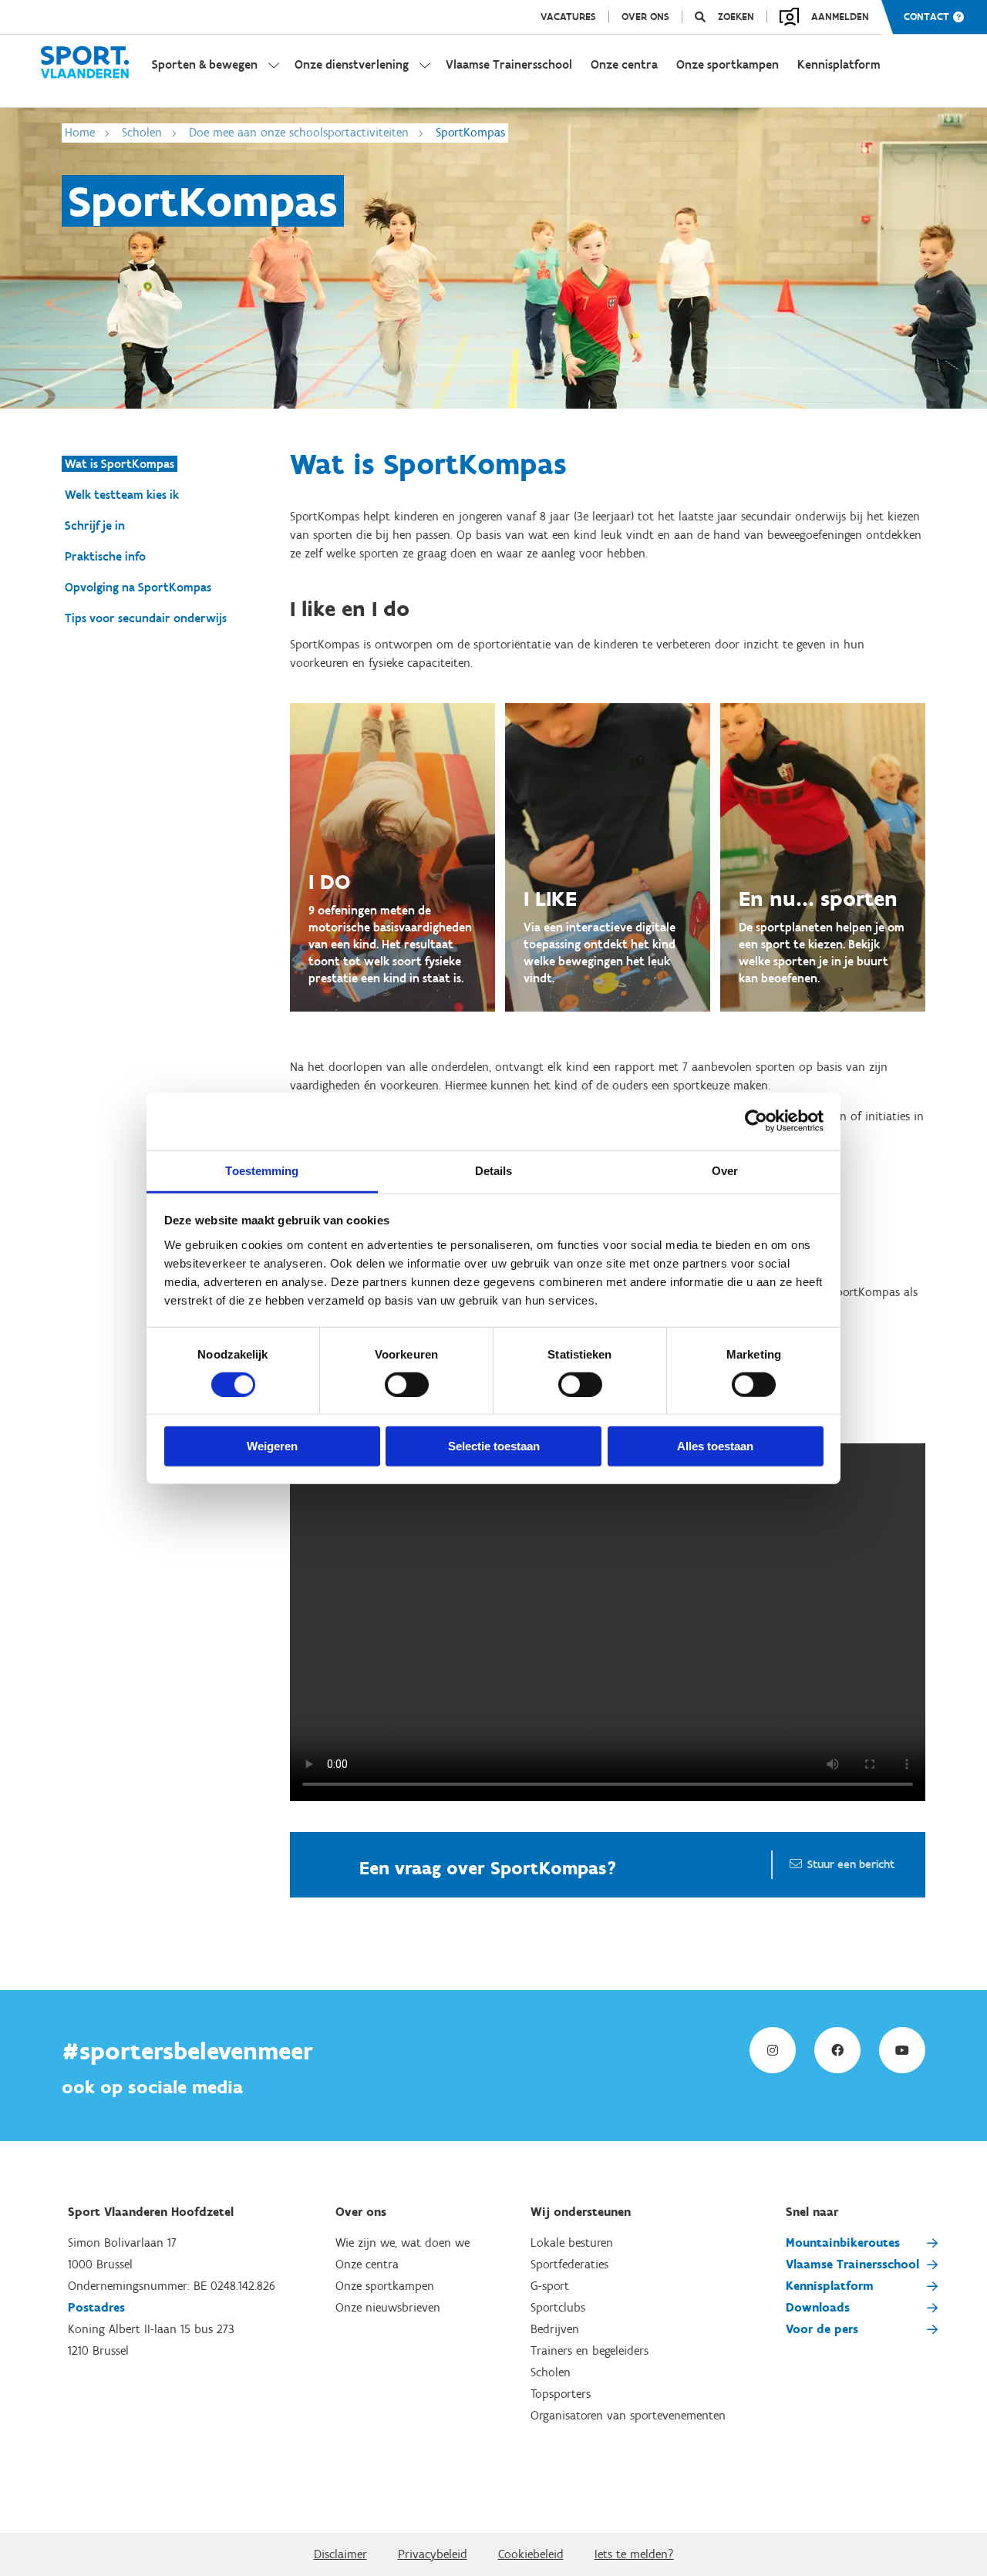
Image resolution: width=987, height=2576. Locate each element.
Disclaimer (340, 2554)
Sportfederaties (569, 2264)
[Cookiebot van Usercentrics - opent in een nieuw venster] (756, 1121)
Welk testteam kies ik (122, 495)
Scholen (142, 132)
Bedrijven (555, 2329)
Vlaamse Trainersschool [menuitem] (509, 64)
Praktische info (105, 556)
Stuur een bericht (851, 1864)
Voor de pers (822, 2329)
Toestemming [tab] (262, 1170)
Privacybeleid (433, 2554)
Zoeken (736, 17)
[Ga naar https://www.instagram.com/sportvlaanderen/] (773, 2050)
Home (80, 132)
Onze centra (367, 2264)
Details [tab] (494, 1170)
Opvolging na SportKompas (138, 587)
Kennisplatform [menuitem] (839, 64)
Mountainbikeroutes (843, 2243)
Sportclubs (558, 2307)
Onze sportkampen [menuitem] (728, 64)
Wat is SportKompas (120, 464)
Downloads (818, 2307)
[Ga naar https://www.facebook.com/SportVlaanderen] (837, 2050)
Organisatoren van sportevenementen (628, 2415)
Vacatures (568, 17)
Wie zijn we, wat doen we (403, 2243)
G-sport (550, 2286)
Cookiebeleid (531, 2554)
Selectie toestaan (494, 1446)
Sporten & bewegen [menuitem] (205, 64)
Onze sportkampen (385, 2286)
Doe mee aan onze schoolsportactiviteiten (299, 132)
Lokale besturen (572, 2243)
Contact (926, 17)
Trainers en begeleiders (590, 2350)
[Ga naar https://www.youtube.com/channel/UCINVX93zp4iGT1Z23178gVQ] (902, 2050)
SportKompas (470, 132)
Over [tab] (725, 1170)
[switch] (407, 1385)
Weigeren (272, 1446)
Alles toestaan (715, 1446)
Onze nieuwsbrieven (388, 2307)
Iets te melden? (634, 2554)
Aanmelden (840, 17)
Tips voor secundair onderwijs (146, 618)
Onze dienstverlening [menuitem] (352, 64)
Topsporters (561, 2394)
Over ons (645, 17)
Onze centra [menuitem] (624, 64)
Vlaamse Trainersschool (852, 2264)
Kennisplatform (830, 2286)
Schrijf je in (95, 525)
